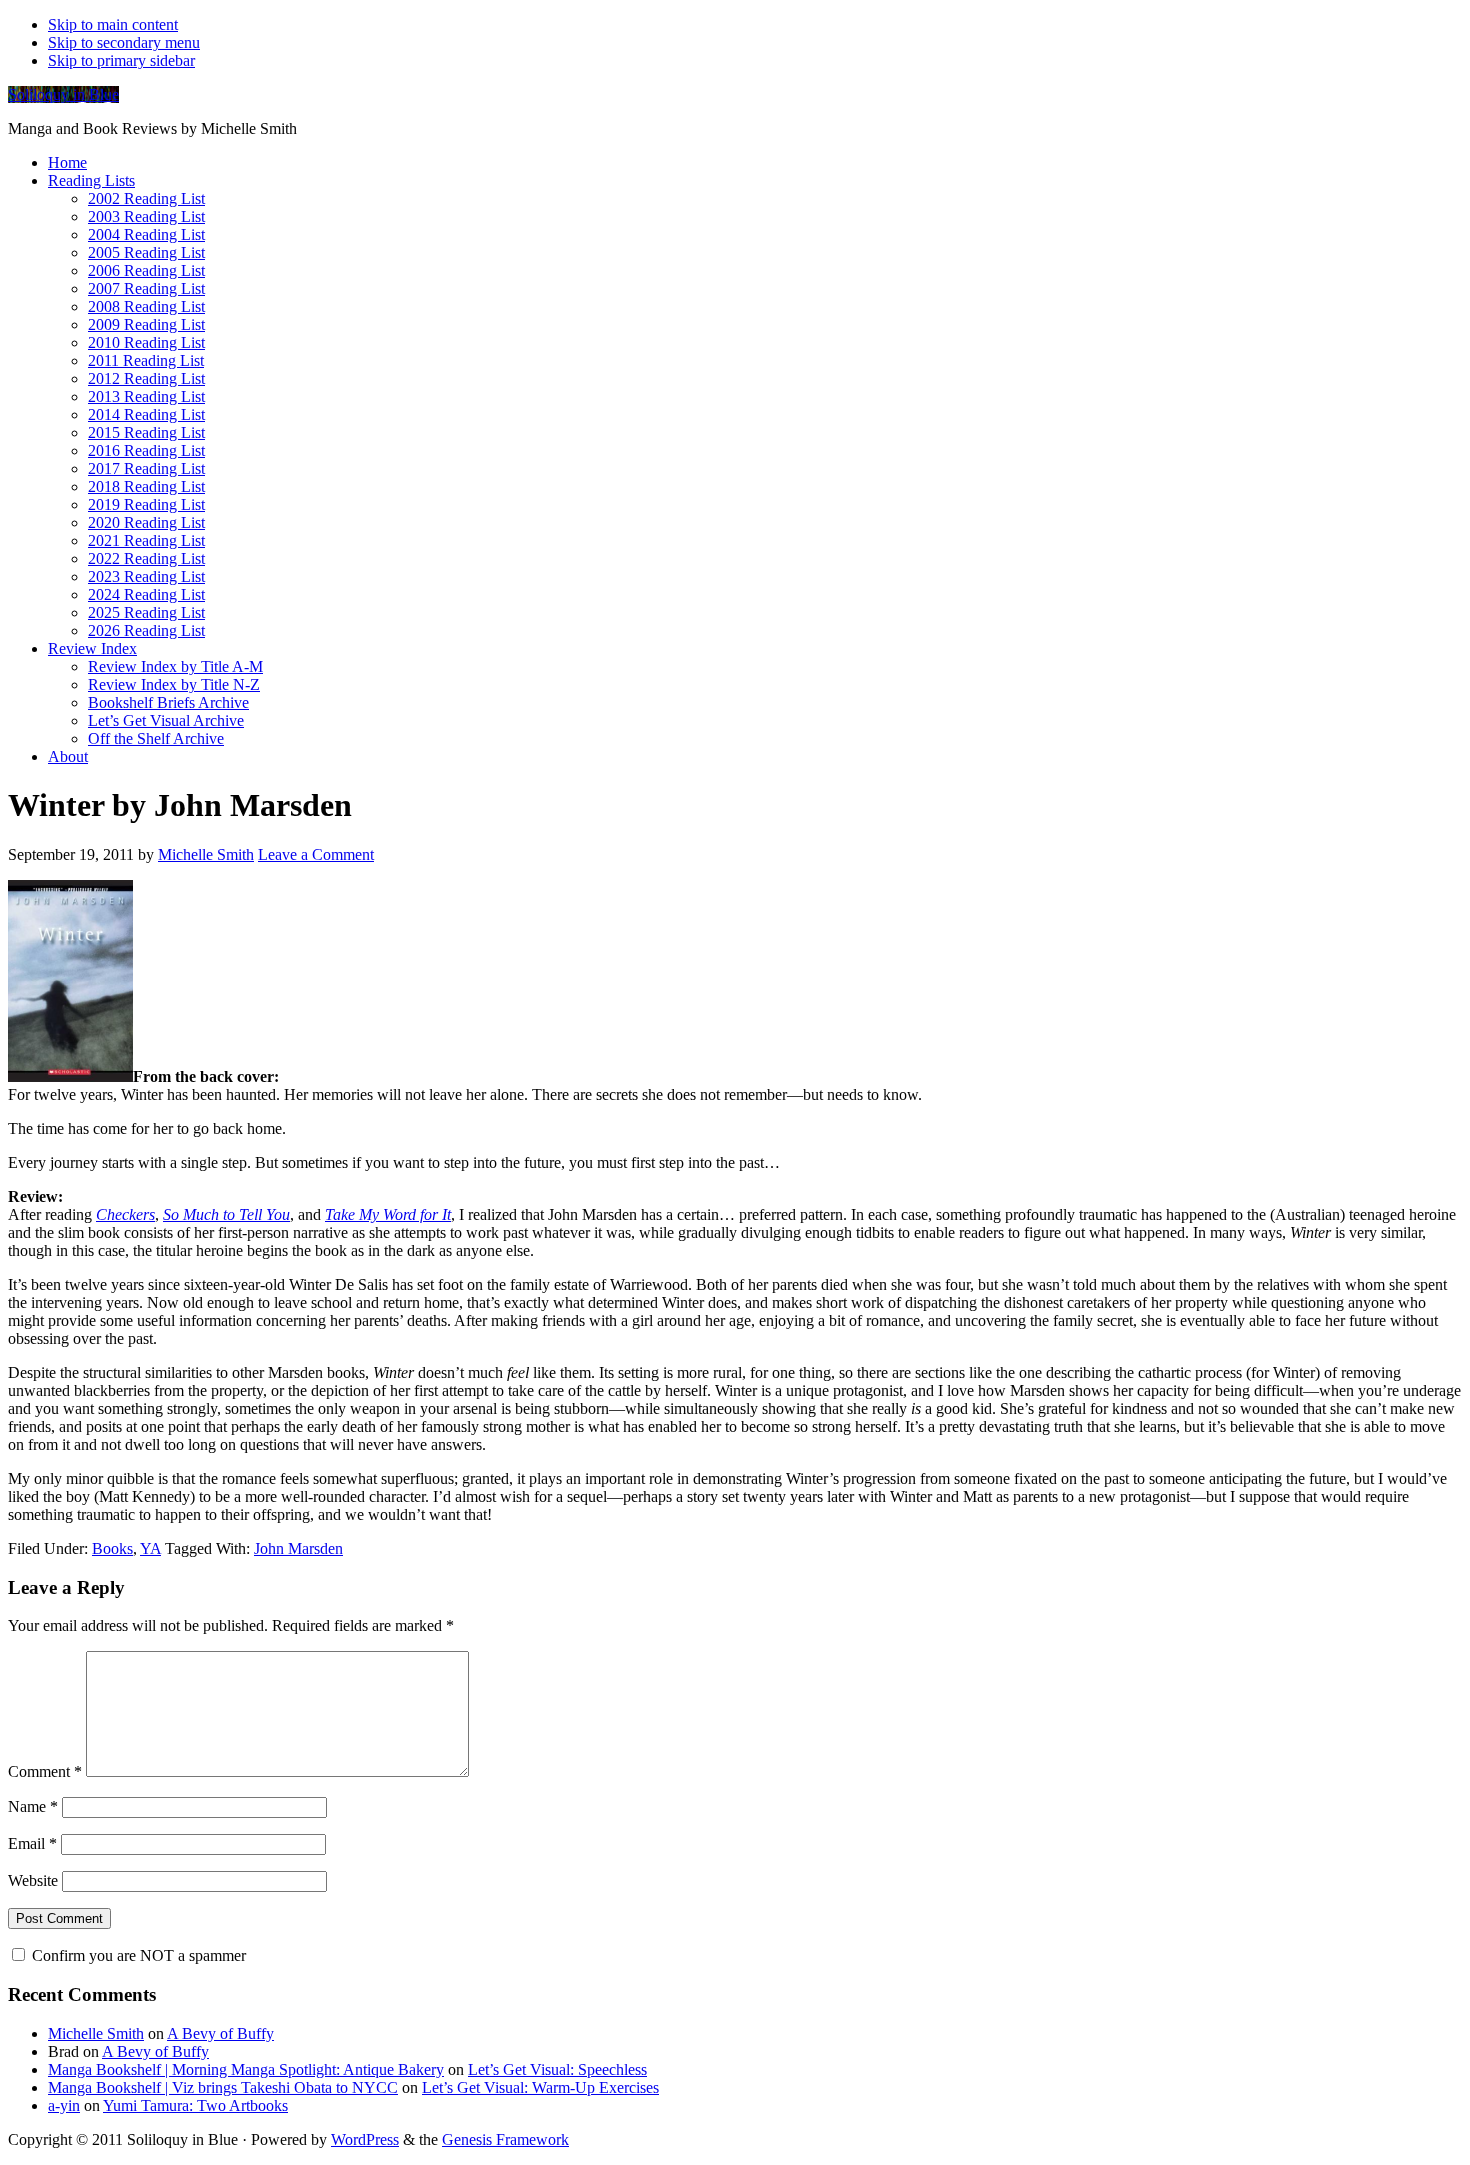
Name (33, 1806)
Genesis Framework (505, 2139)
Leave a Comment (316, 854)
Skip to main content (113, 24)
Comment (45, 1771)
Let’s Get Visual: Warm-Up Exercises (540, 2087)
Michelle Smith (96, 2033)
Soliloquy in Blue (63, 94)
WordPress (365, 2139)
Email (32, 1843)
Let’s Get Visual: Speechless (557, 2069)
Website (33, 1880)
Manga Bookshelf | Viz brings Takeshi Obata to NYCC (223, 2087)
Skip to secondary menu (124, 42)
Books (112, 1548)
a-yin (64, 2105)
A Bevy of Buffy (220, 2033)
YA (150, 1548)
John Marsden (298, 1548)
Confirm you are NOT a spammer (137, 1955)
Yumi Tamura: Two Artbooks (195, 2105)
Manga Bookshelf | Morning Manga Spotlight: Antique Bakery (246, 2069)
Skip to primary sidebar (121, 60)
